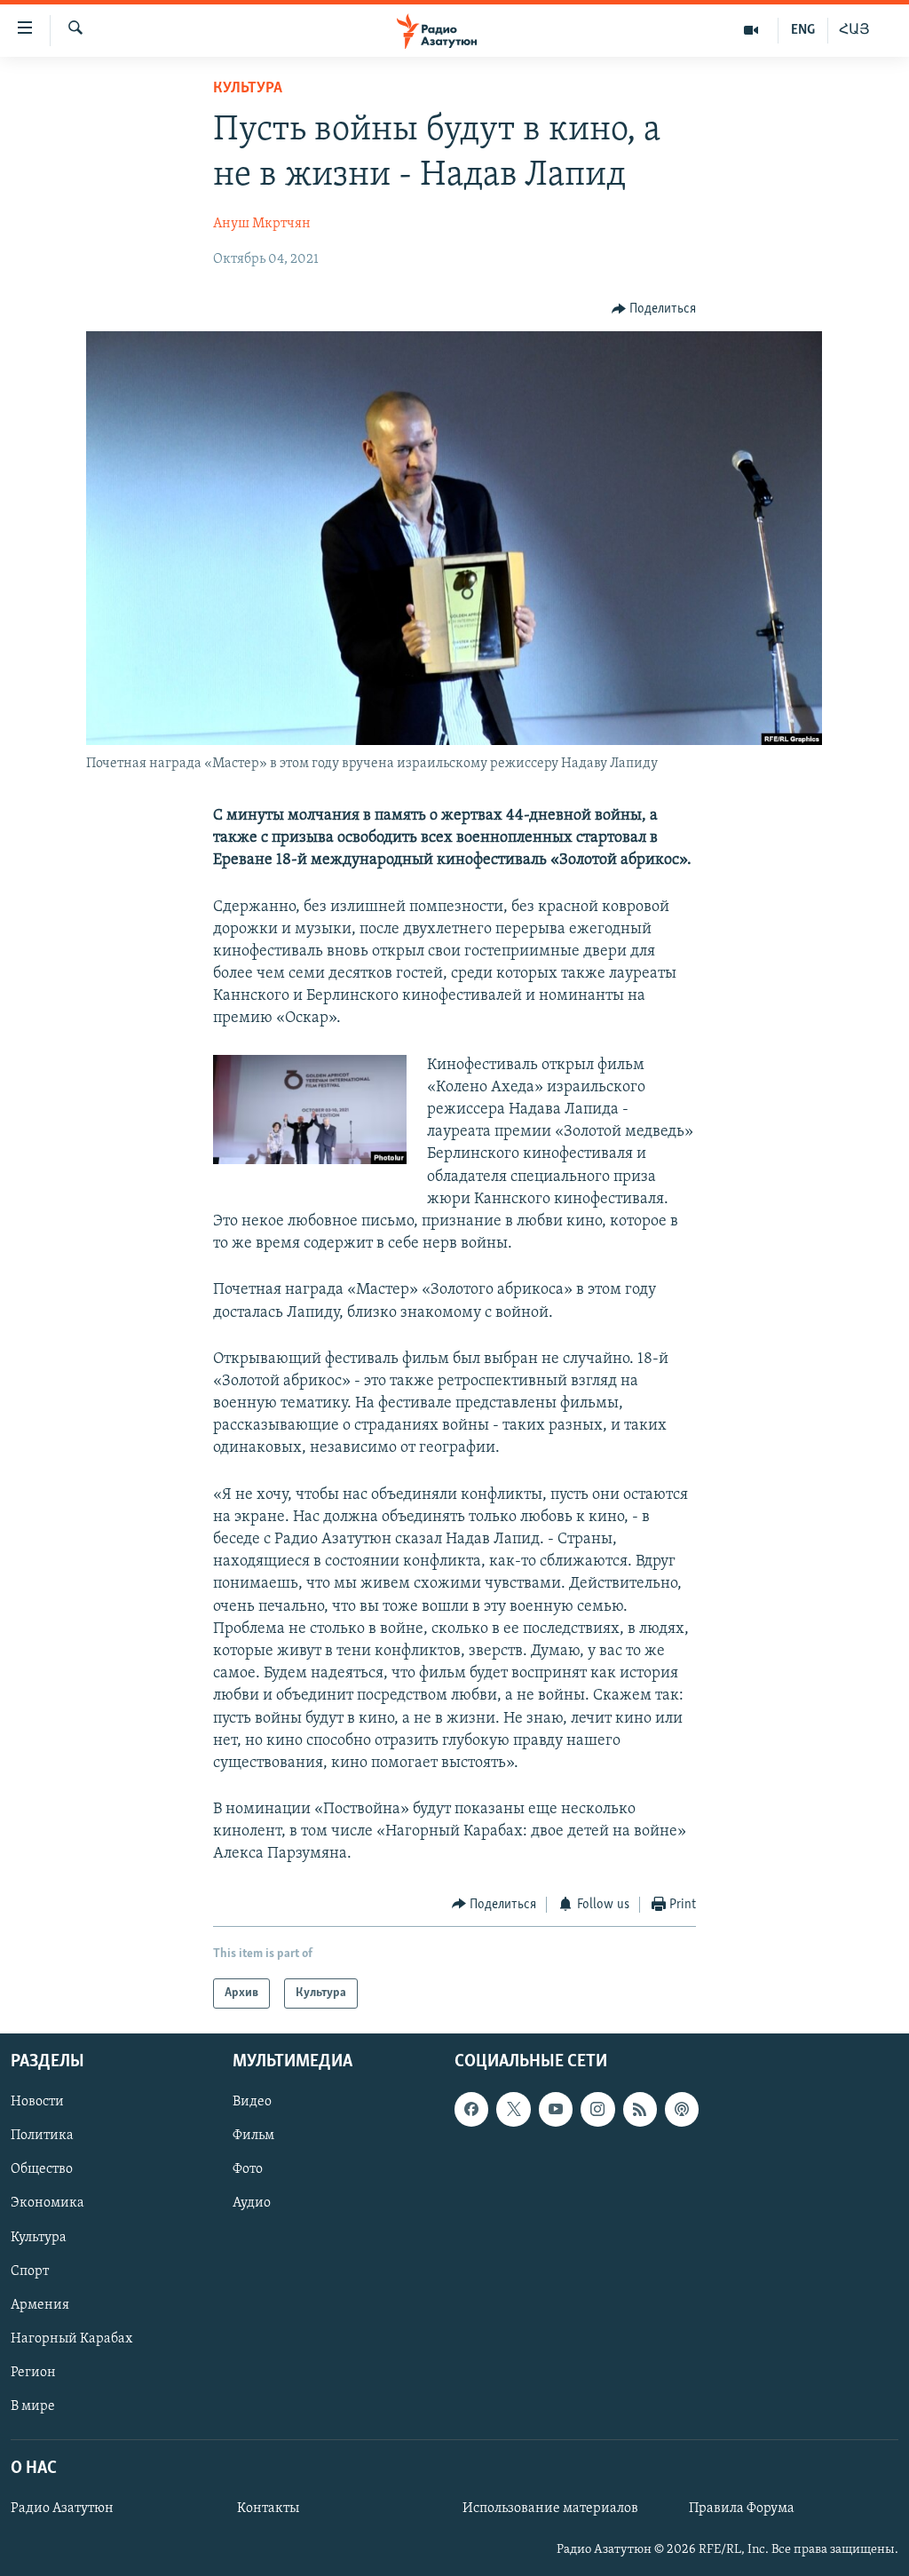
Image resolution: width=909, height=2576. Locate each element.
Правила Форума (742, 2509)
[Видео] (751, 30)
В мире (33, 2406)
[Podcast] (682, 2109)
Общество (42, 2170)
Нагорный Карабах (71, 2339)
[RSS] (640, 2109)
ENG (803, 30)
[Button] (654, 309)
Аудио (252, 2204)
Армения (40, 2305)
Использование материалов (550, 2509)
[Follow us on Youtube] (556, 2109)
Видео (252, 2102)
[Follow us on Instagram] (597, 2109)
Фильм (253, 2136)
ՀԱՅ (854, 30)
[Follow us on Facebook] (471, 2109)
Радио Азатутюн (62, 2509)
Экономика (47, 2204)
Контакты (268, 2509)
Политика (42, 2136)
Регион (33, 2373)
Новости (37, 2102)
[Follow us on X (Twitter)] (513, 2109)
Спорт (30, 2271)
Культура (248, 89)
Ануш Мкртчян (262, 224)
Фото (248, 2170)
